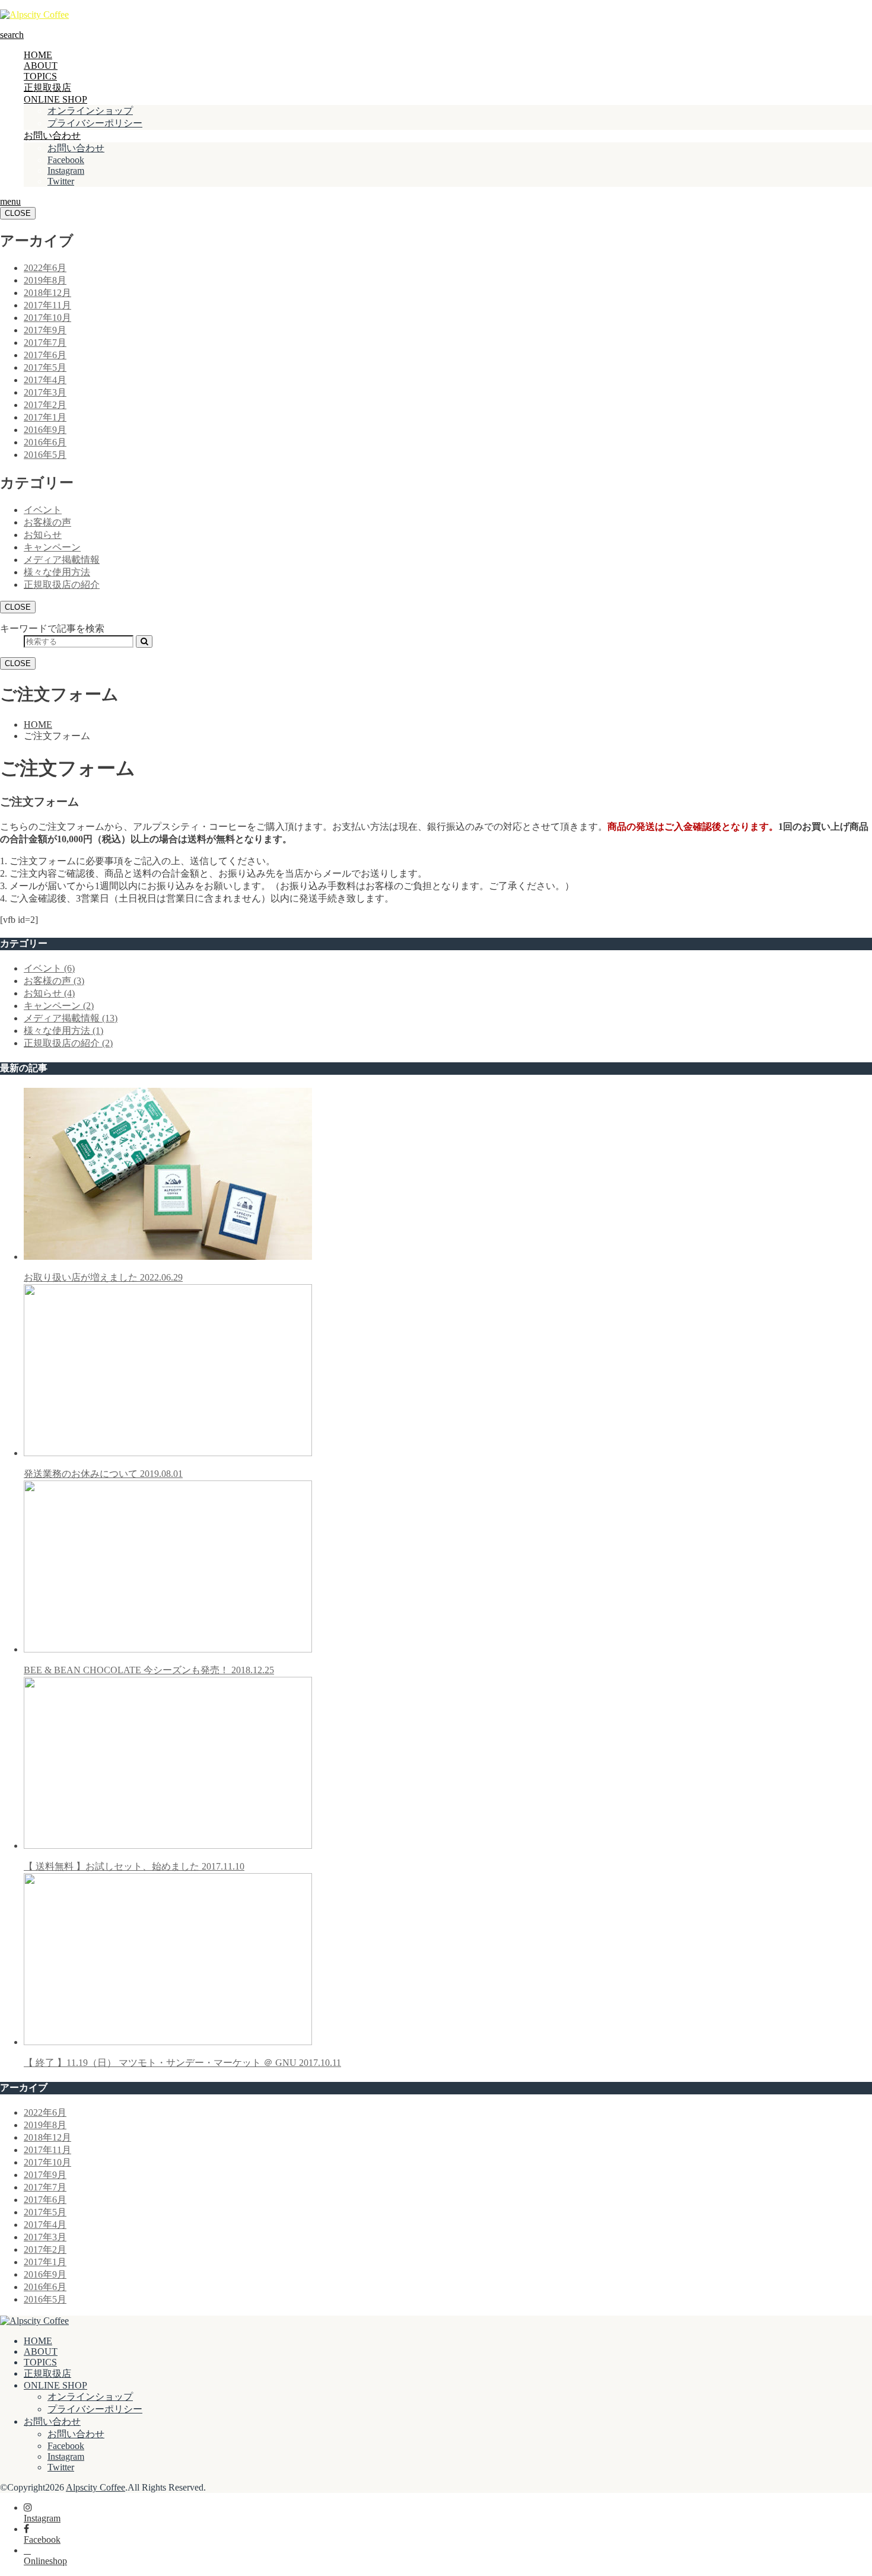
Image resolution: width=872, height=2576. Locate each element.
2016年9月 (45, 430)
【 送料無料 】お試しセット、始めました (134, 1866)
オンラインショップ (90, 111)
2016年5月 (45, 455)
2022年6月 (45, 268)
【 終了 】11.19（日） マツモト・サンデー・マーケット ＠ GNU (182, 2063)
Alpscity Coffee (96, 2487)
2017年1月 (45, 417)
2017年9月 (45, 330)
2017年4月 (45, 380)
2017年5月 (45, 367)
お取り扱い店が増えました (103, 1277)
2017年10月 (47, 318)
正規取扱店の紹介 (62, 585)
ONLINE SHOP (55, 99)
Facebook (66, 160)
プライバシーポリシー (95, 123)
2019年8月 (45, 280)
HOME (38, 55)
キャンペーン (52, 547)
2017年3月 (45, 392)
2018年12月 (47, 293)
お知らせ (43, 535)
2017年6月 (45, 355)
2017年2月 (45, 405)
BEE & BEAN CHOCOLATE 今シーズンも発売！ (149, 1670)
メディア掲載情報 (62, 560)
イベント (43, 510)
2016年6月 (45, 442)
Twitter (61, 181)
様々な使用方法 (57, 572)
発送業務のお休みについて (103, 1474)
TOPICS (40, 76)
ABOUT (41, 66)
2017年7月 (45, 343)
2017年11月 (47, 305)
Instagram (66, 171)
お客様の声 (47, 522)
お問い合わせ (52, 136)
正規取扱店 (47, 87)
